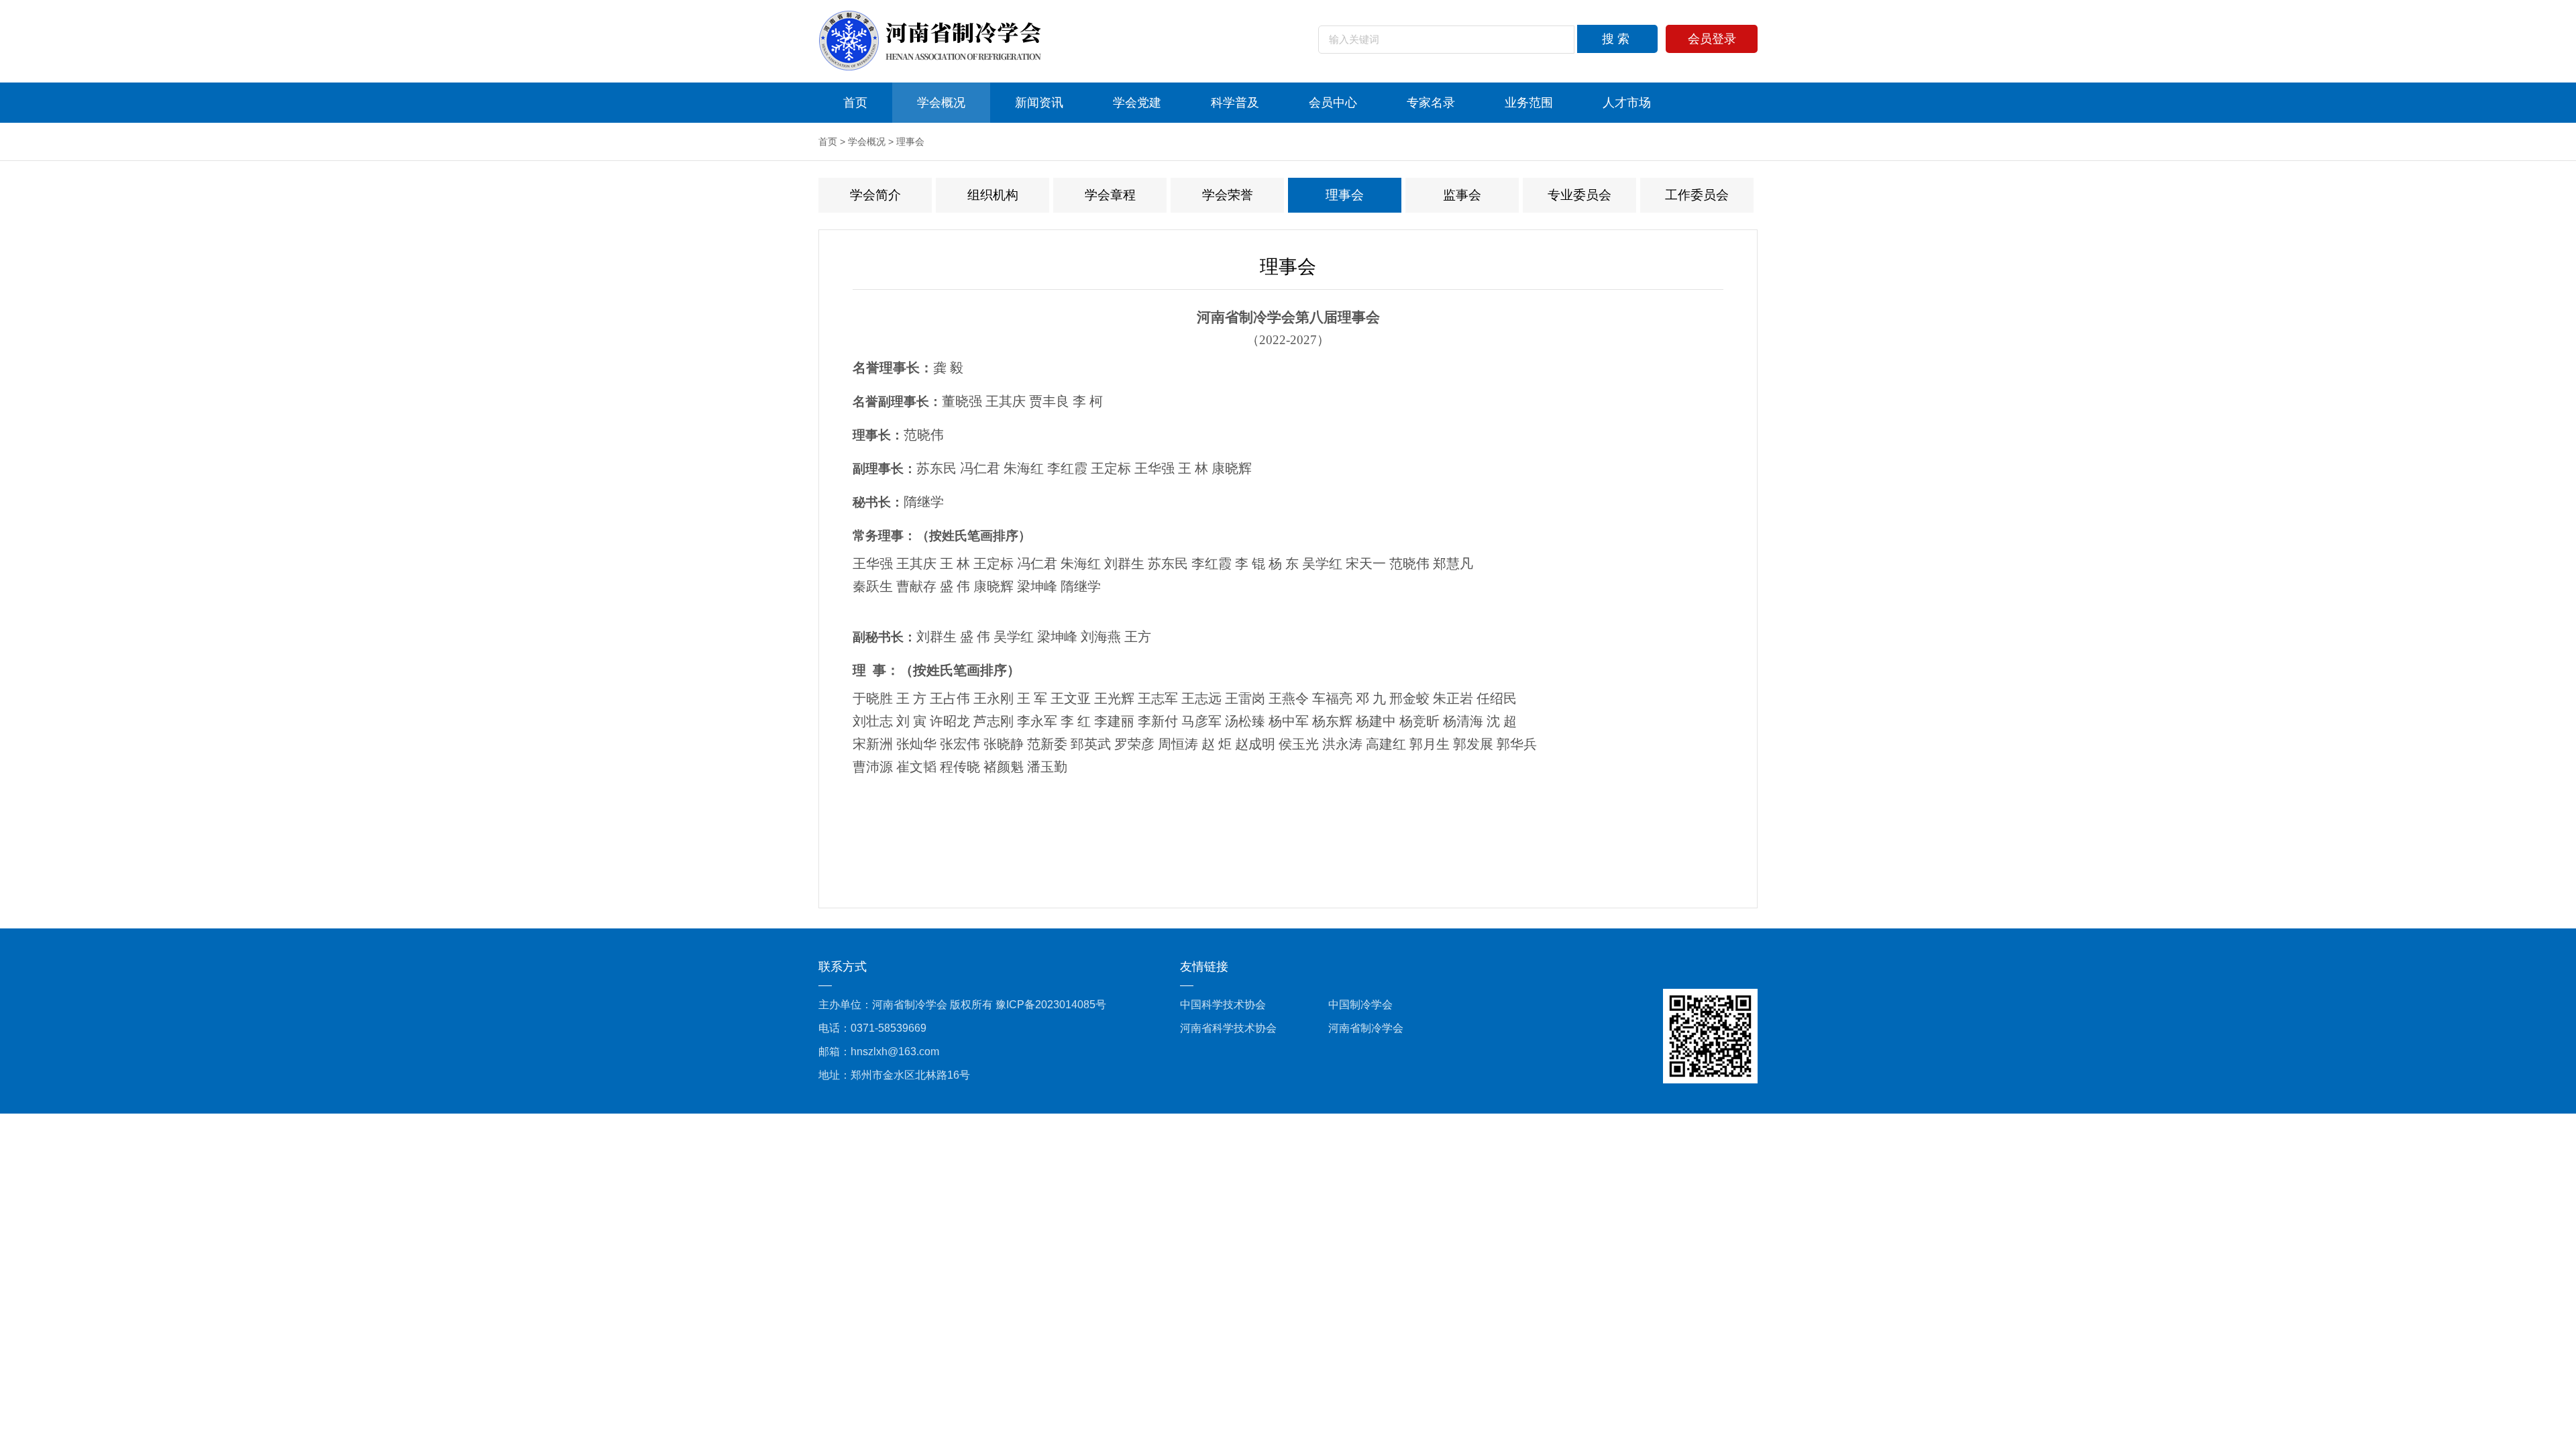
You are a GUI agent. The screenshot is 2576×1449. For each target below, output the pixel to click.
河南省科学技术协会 (1228, 1028)
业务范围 (1529, 103)
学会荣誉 (1228, 195)
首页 (855, 103)
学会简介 (875, 195)
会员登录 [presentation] (1712, 39)
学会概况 (941, 103)
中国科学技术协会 (1223, 1005)
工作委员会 (1697, 195)
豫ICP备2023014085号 (1051, 1005)
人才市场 (1627, 103)
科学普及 (1235, 103)
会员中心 (1333, 103)
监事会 (1462, 195)
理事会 (910, 142)
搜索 (1617, 39)
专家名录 (1431, 103)
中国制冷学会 (1360, 1005)
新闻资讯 (1039, 103)
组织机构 (993, 195)
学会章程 (1110, 195)
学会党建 (1137, 103)
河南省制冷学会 (1366, 1028)
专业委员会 (1579, 195)
